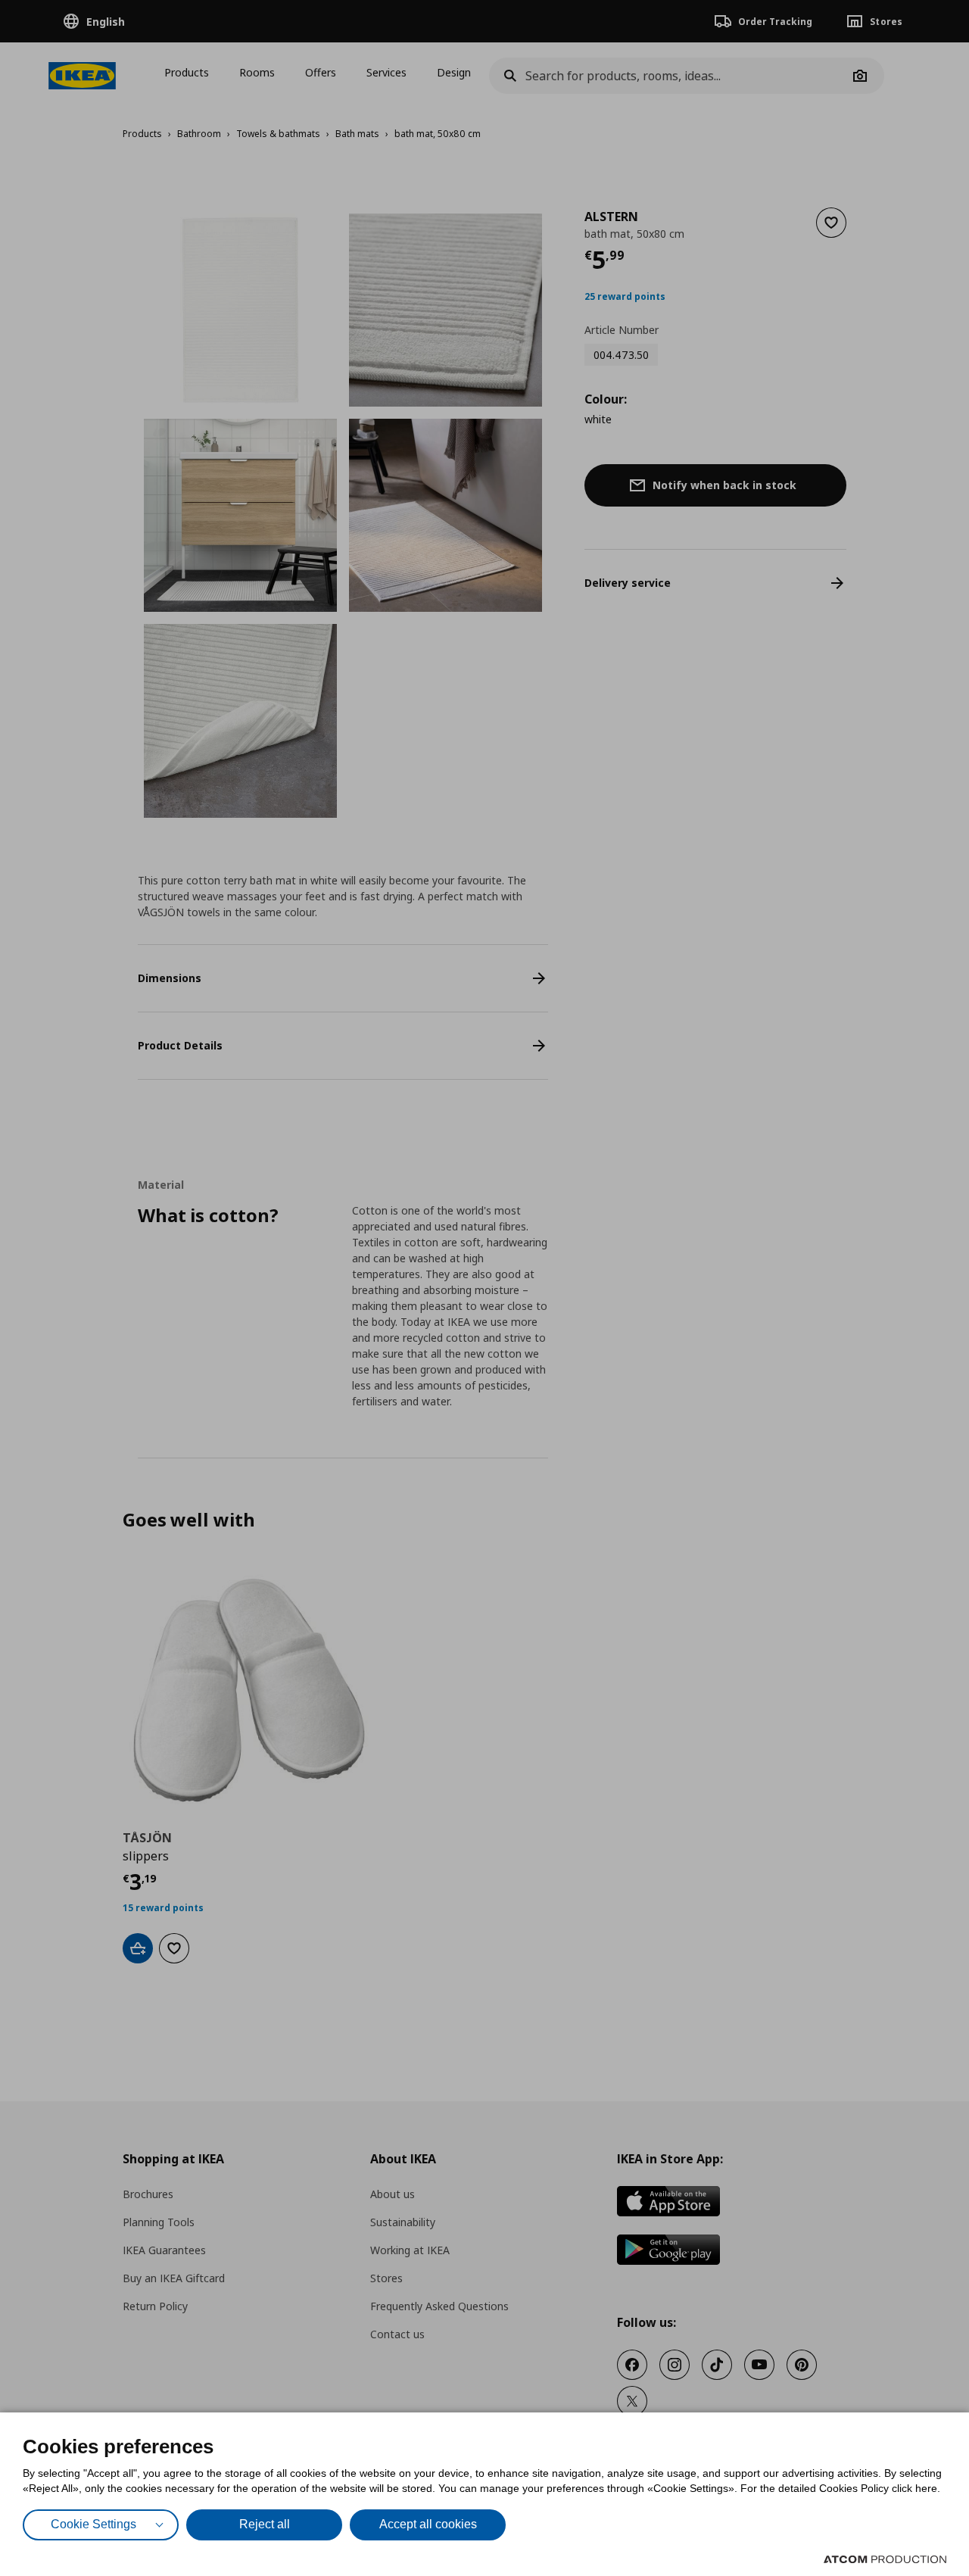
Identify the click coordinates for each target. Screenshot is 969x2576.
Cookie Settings (93, 2524)
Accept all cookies (428, 2524)
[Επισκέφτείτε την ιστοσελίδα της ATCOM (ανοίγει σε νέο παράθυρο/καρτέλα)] (885, 2559)
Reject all (265, 2524)
